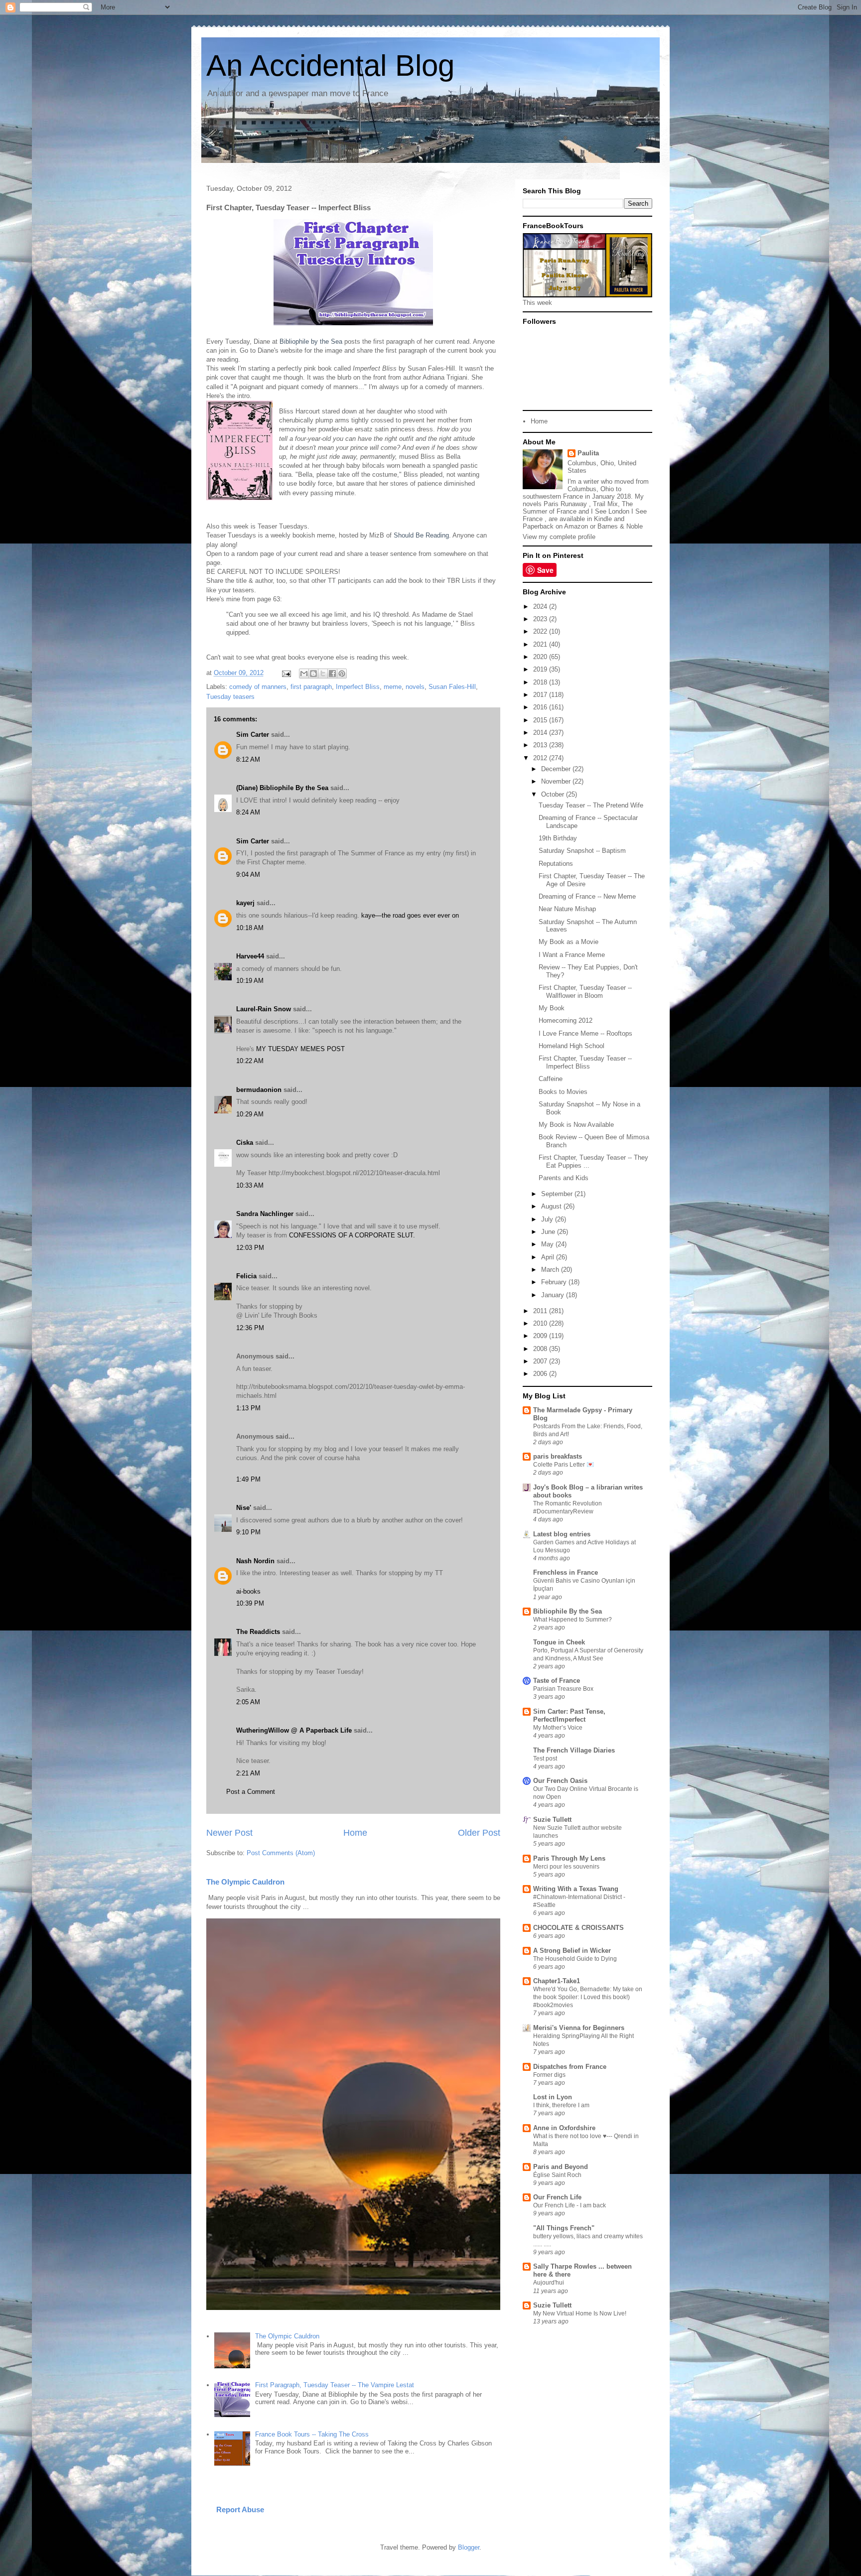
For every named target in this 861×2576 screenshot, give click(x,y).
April (549, 1257)
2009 (541, 1336)
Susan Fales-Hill (452, 687)
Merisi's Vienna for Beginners (579, 2028)
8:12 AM (248, 759)
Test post (545, 1759)
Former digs (549, 2075)
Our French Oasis (560, 1781)
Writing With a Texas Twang (576, 1889)
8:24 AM (248, 812)
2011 (541, 1311)
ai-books (248, 1591)
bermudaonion (259, 1090)
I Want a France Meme (572, 955)
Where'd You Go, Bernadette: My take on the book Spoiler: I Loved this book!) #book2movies (588, 1997)
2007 (541, 1361)
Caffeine (551, 1079)
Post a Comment (251, 1792)
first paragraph (311, 687)
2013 (541, 745)
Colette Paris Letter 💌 (564, 1465)
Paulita (588, 453)
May (548, 1244)
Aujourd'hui (549, 2283)
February (555, 1282)
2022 (541, 631)
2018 (541, 682)
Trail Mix (605, 504)
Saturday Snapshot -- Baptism (582, 851)
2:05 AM (248, 1702)
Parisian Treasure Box (563, 1689)
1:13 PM (248, 1408)
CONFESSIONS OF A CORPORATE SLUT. (352, 1235)
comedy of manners (258, 687)
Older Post (479, 1833)
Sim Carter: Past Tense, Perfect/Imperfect (569, 1715)
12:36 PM (250, 1328)
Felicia (246, 1276)
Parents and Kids (564, 1178)
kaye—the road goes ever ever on (410, 915)
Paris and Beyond (561, 2167)
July (548, 1219)
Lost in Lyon (553, 2097)
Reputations (556, 864)
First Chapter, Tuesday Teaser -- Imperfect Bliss (585, 1062)
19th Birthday (558, 838)
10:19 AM (250, 981)
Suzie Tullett (552, 1820)
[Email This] (304, 674)
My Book (552, 1008)
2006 (541, 1374)
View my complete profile (559, 537)
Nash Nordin (255, 1561)
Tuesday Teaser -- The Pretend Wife (591, 805)
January (554, 1295)
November (557, 781)
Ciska (245, 1143)
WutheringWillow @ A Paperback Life (294, 1730)
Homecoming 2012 (566, 1020)
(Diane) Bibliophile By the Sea (282, 788)
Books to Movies (563, 1092)
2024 (541, 607)
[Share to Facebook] (332, 674)
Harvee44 (250, 956)
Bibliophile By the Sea (568, 1611)
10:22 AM (250, 1061)
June (549, 1232)
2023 (541, 619)
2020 (541, 657)
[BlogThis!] (313, 674)
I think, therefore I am (561, 2105)
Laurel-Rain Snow (264, 1009)
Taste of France (557, 1681)
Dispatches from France (570, 2067)
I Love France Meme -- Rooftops (585, 1033)
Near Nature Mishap (567, 909)
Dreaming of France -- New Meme (587, 896)
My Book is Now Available (576, 1125)
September (558, 1194)
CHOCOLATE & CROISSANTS (578, 1928)
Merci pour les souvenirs (566, 1867)
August (552, 1206)
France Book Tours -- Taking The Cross (312, 2434)
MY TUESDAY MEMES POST (300, 1049)
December (557, 769)
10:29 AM (250, 1114)
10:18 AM (250, 928)
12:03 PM (250, 1248)
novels (415, 687)
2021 (541, 644)
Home (355, 1833)
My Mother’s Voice (558, 1728)
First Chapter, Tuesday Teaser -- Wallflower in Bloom (585, 992)
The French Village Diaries (574, 1750)
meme (393, 687)
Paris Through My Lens (569, 1858)
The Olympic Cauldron (245, 1882)
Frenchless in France (566, 1572)
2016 (541, 707)
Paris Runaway (565, 504)
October (554, 794)
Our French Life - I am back (570, 2205)
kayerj (245, 903)
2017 (541, 695)
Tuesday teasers (230, 697)
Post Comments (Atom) (281, 1853)
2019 (541, 669)
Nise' (245, 1508)
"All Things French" (564, 2228)
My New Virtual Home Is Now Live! (580, 2313)
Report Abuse (240, 2509)
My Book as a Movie (569, 942)
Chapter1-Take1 (557, 1981)
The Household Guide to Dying (575, 1959)
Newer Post (229, 1833)
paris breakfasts (558, 1456)
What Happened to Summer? (573, 1620)
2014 (541, 733)
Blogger (469, 2547)
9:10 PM (248, 1532)
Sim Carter (253, 735)
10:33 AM (250, 1185)
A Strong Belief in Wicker (572, 1951)
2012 (541, 758)
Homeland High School (572, 1046)
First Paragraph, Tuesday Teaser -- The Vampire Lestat (335, 2385)
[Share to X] (323, 674)
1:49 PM (248, 1479)
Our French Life (557, 2197)
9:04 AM (248, 875)
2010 (541, 1323)
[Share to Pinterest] (342, 674)
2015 (541, 720)
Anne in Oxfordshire (564, 2128)
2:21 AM (248, 1773)
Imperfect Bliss (358, 687)
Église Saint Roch (557, 2175)
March (551, 1270)
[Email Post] (286, 673)
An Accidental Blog (330, 66)
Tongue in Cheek (559, 1642)
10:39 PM (250, 1603)
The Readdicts (258, 1632)
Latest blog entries (562, 1534)
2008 (541, 1349)
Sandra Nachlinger (265, 1214)
